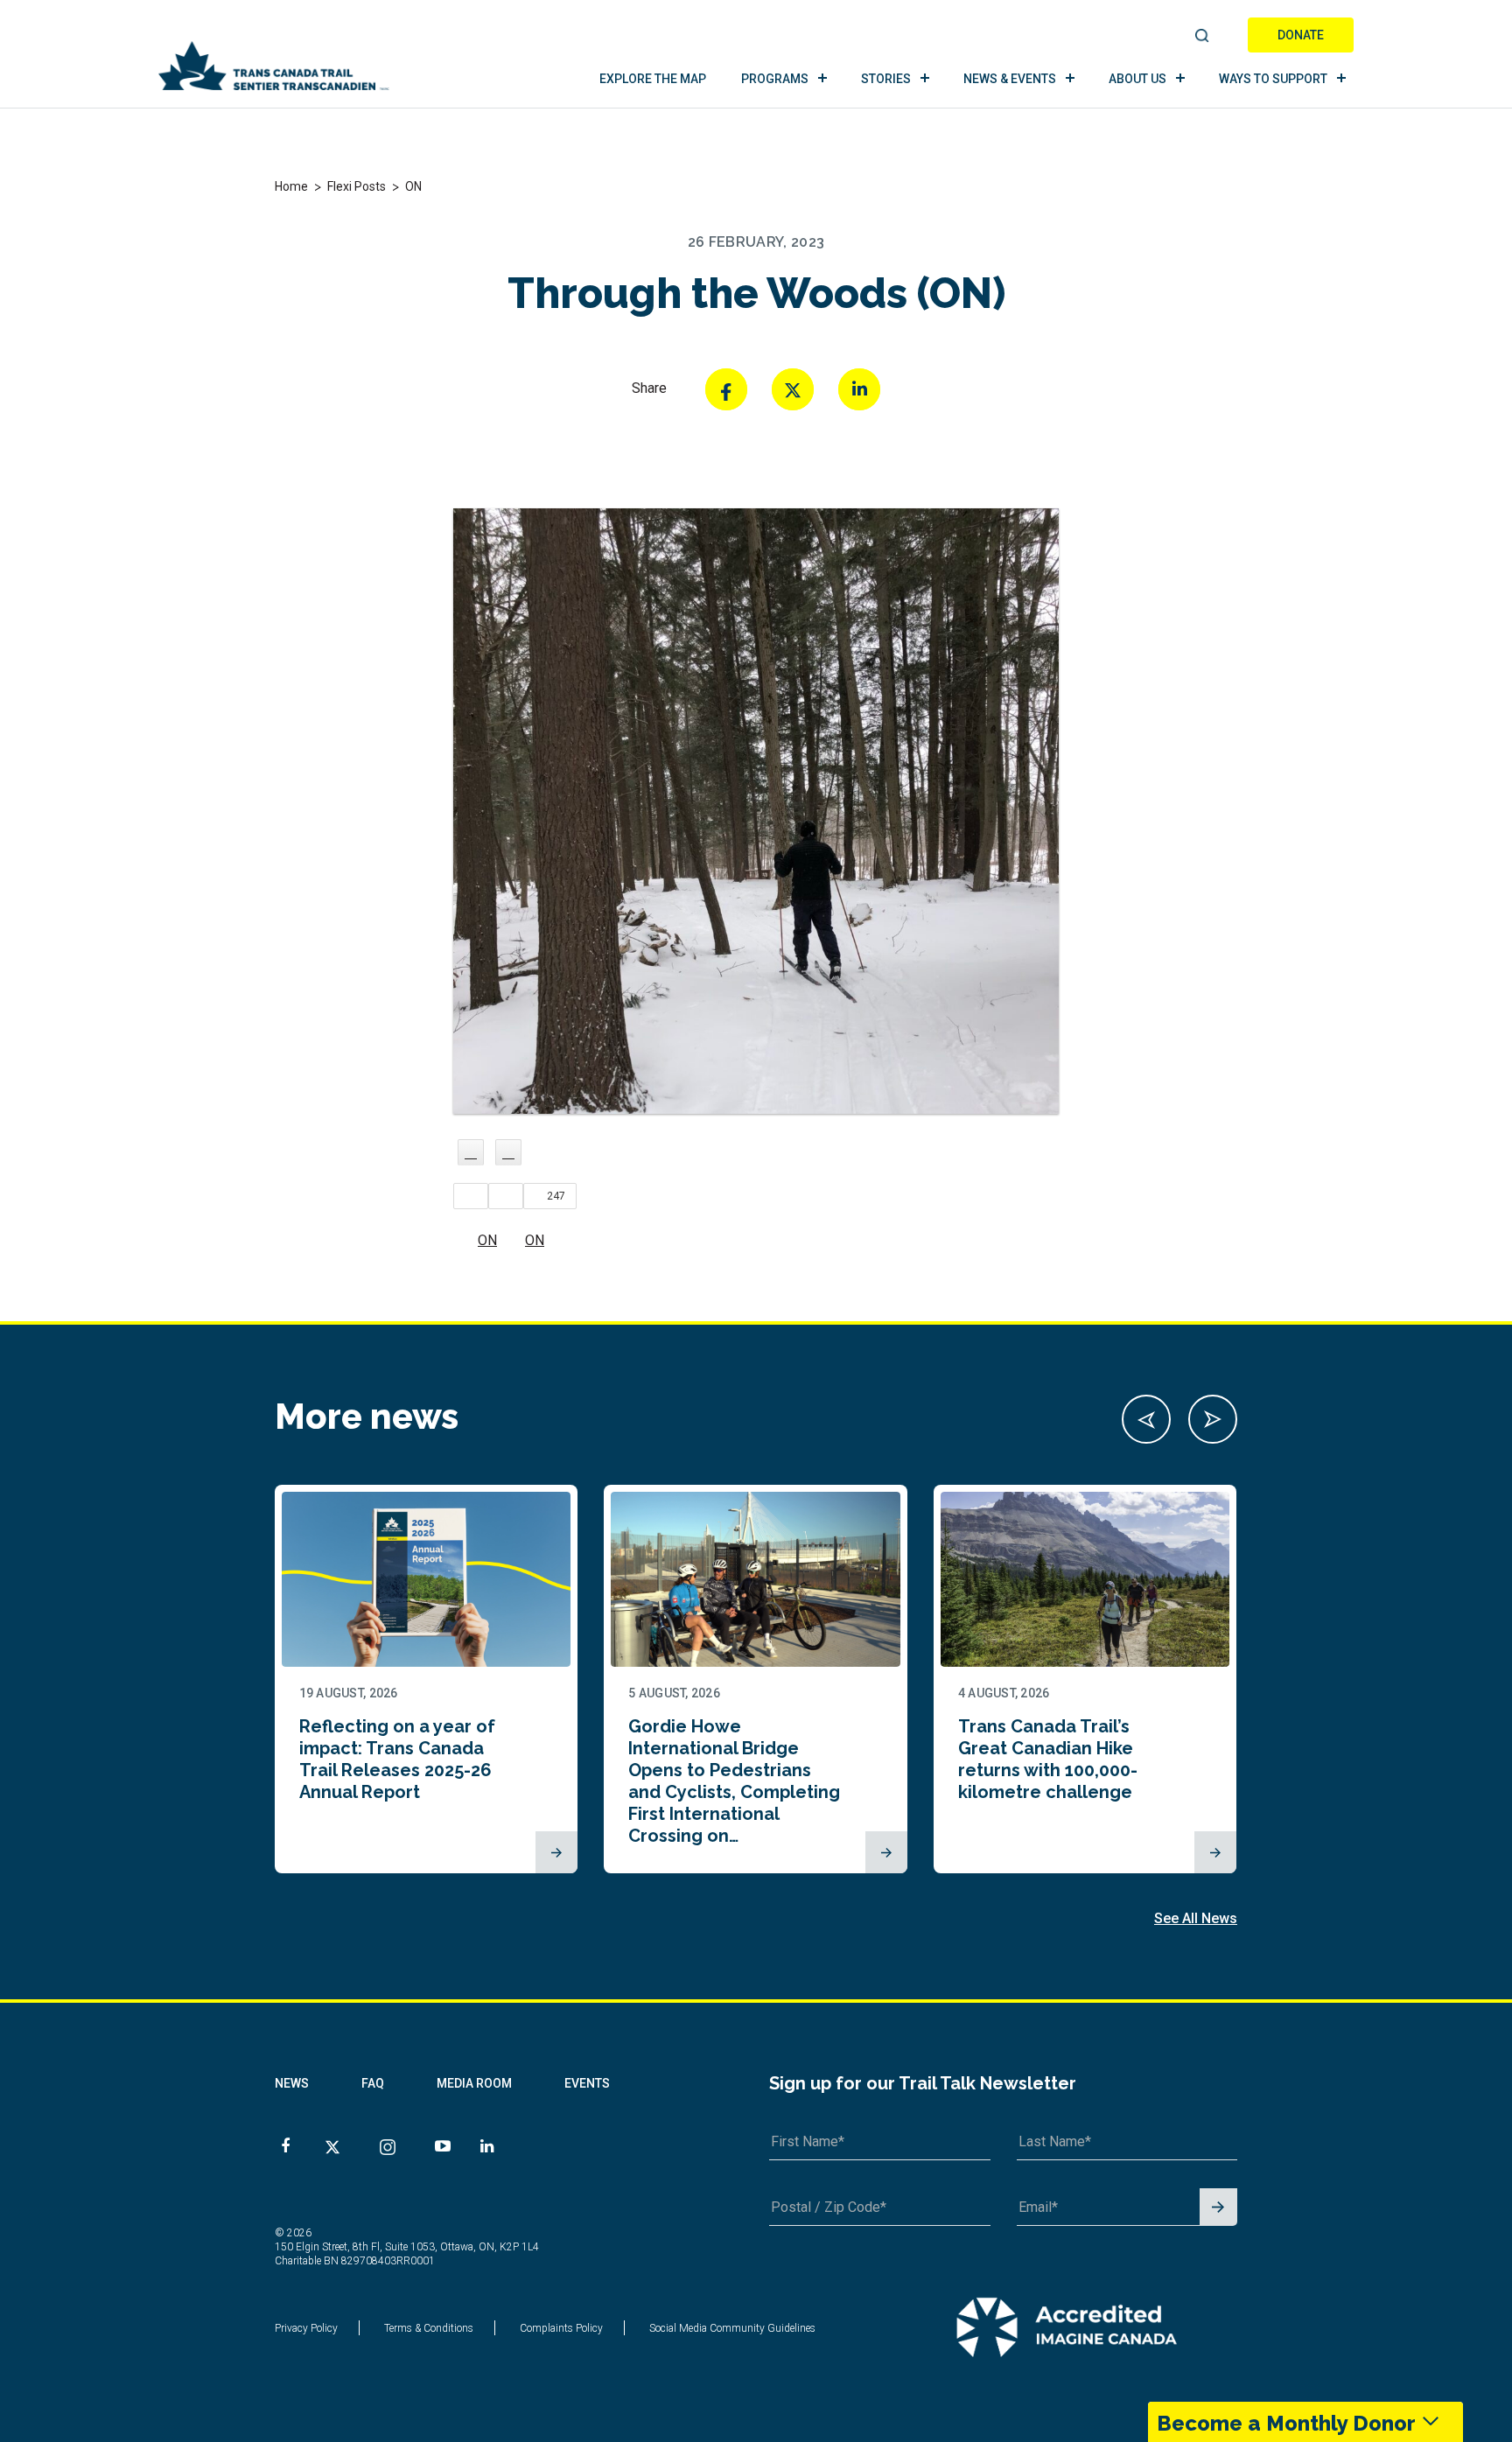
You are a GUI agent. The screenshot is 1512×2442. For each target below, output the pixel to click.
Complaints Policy (561, 2328)
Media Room (474, 2083)
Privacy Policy (306, 2328)
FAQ (373, 2083)
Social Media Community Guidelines (732, 2328)
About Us (1137, 79)
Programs (775, 79)
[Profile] (471, 1152)
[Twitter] (793, 389)
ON (487, 1240)
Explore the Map (653, 79)
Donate (1301, 35)
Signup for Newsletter (1218, 2208)
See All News (1196, 1918)
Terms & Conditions (429, 2328)
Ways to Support (1273, 79)
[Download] (508, 1152)
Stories (886, 79)
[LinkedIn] (859, 389)
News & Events (1010, 79)
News (292, 2083)
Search (1203, 37)
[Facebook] (726, 389)
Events (587, 2083)
